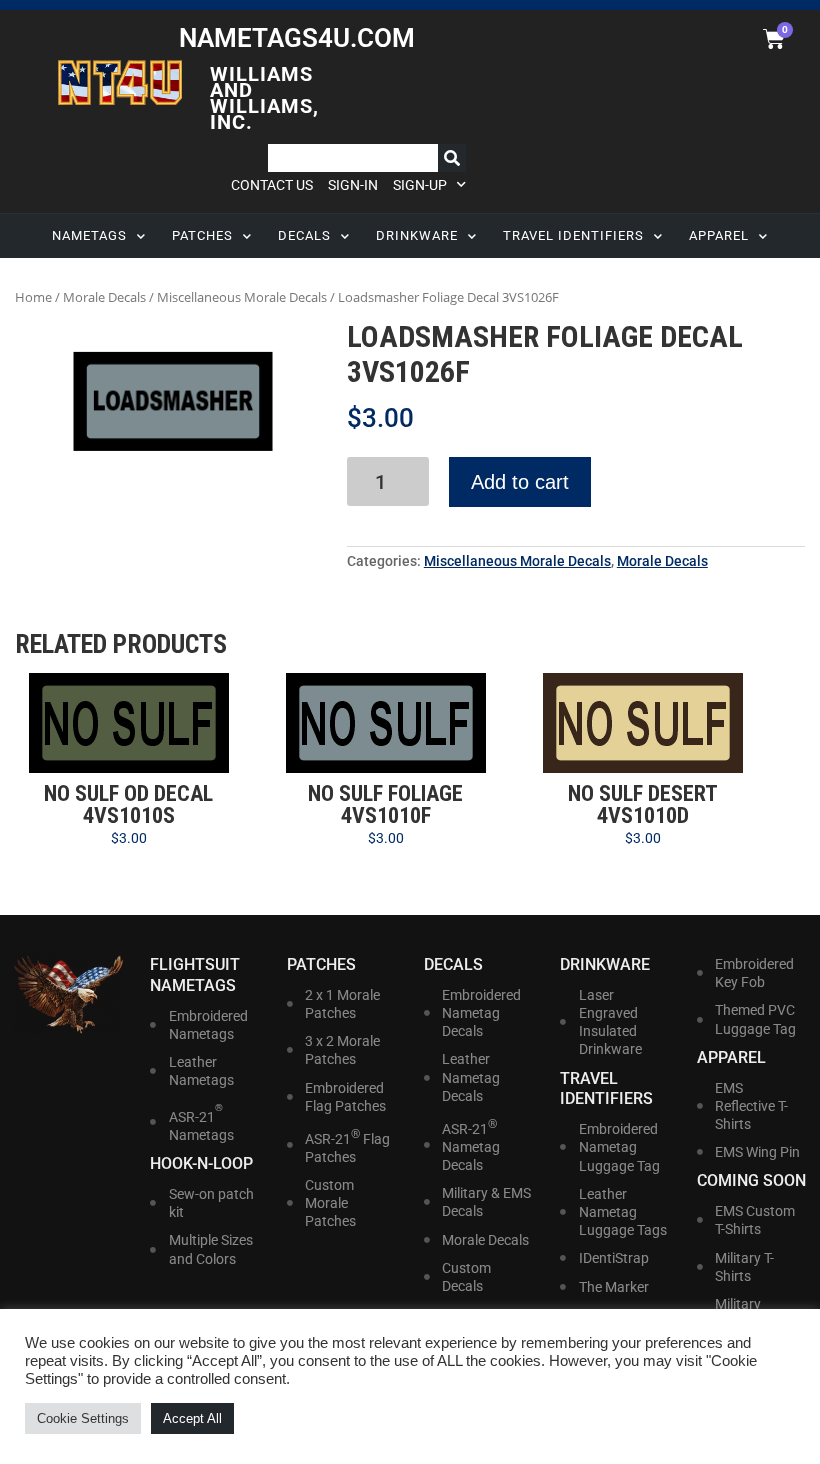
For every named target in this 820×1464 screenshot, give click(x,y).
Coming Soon (751, 1180)
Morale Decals (104, 297)
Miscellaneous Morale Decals (242, 297)
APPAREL (719, 235)
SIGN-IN (353, 185)
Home (33, 297)
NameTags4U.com (297, 38)
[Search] (452, 158)
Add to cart (520, 482)
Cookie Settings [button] (83, 1418)
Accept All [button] (192, 1418)
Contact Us (272, 185)
